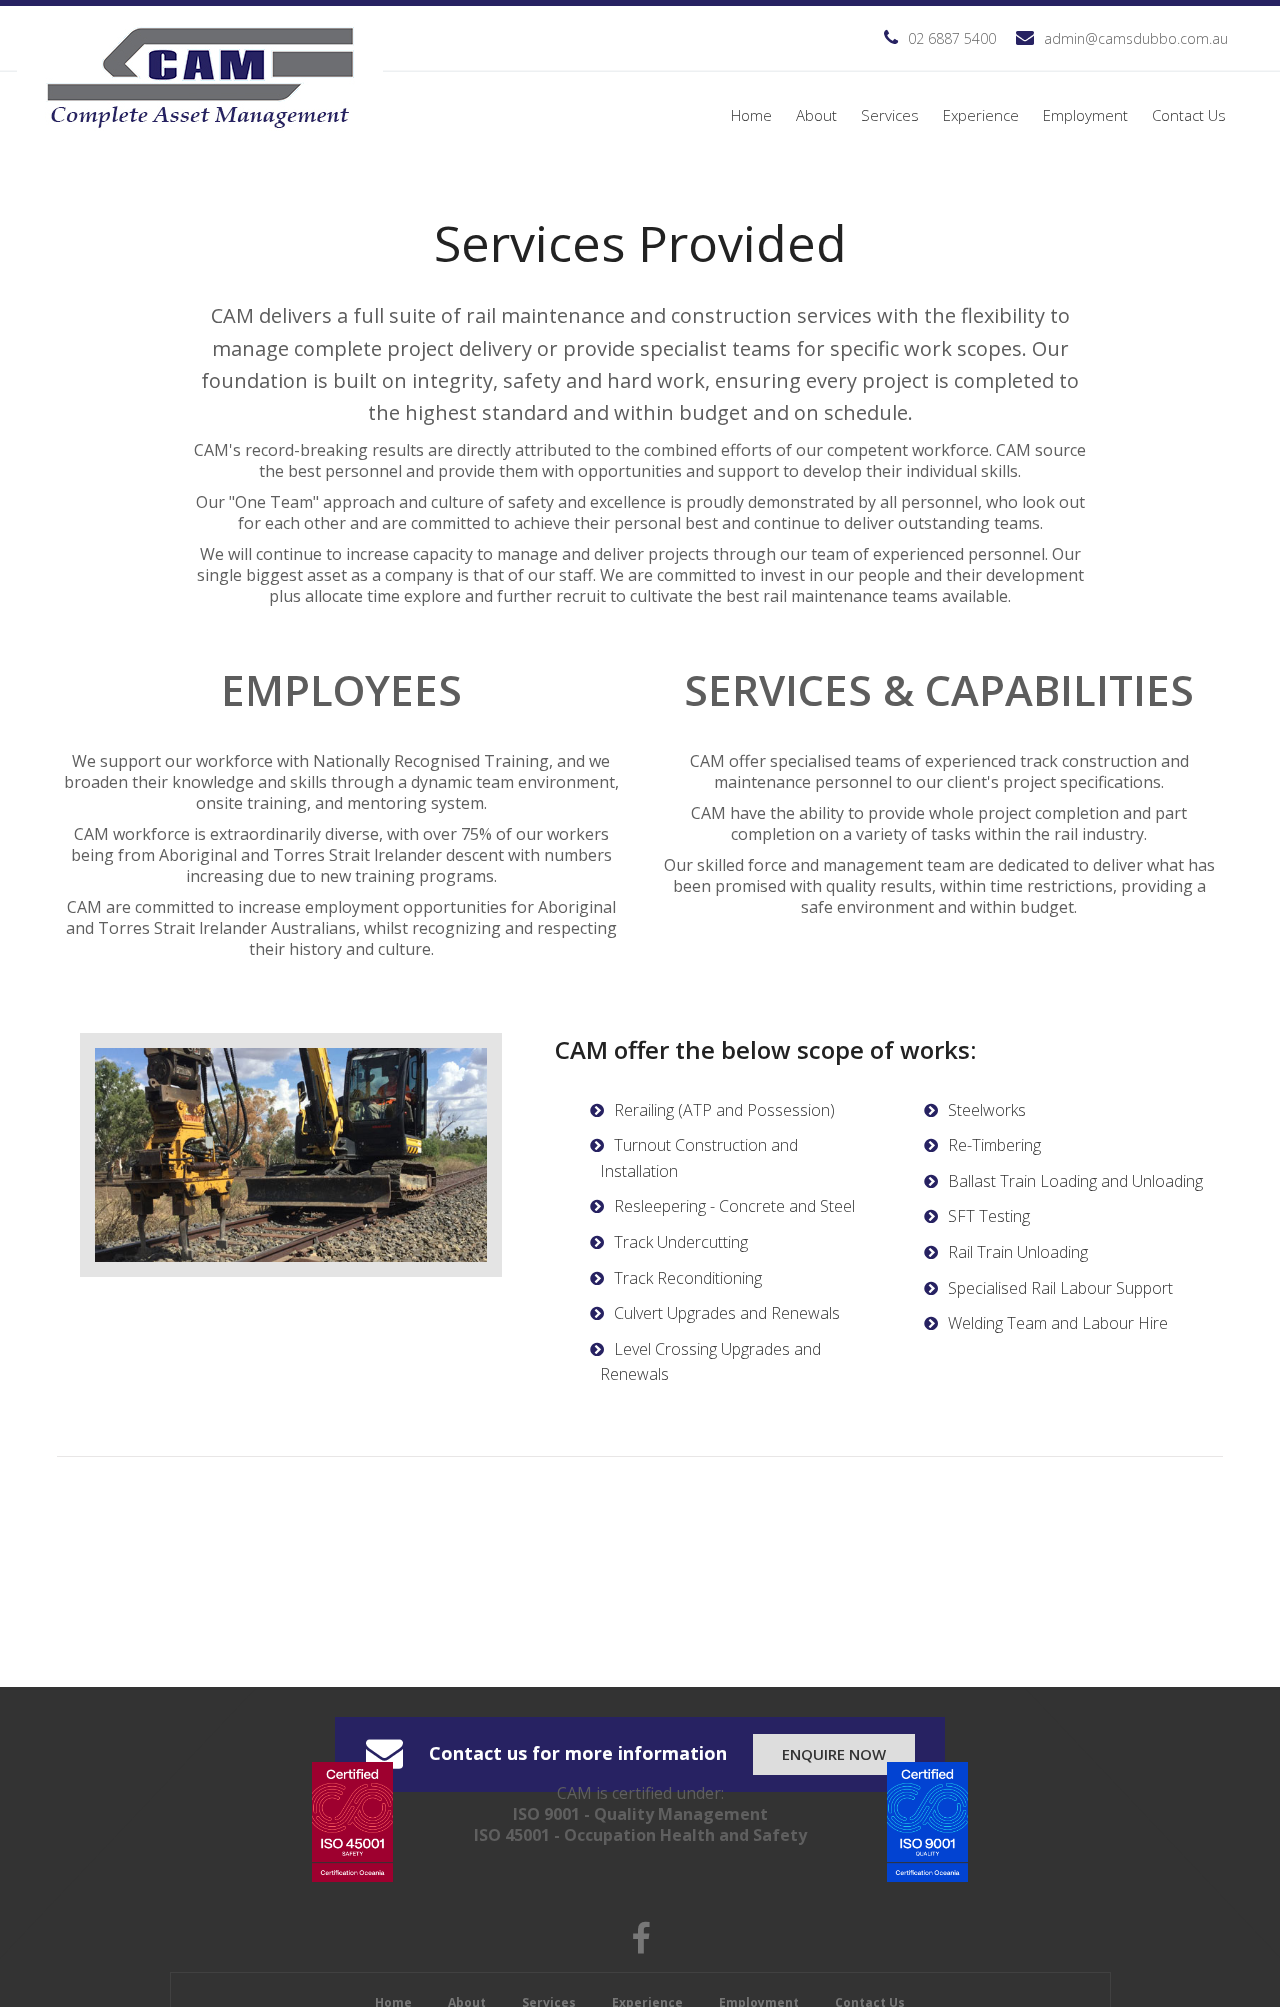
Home (751, 115)
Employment (1085, 115)
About (816, 115)
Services (890, 115)
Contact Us (1189, 115)
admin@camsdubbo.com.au (1136, 38)
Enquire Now (834, 1754)
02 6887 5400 (952, 38)
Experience (981, 115)
